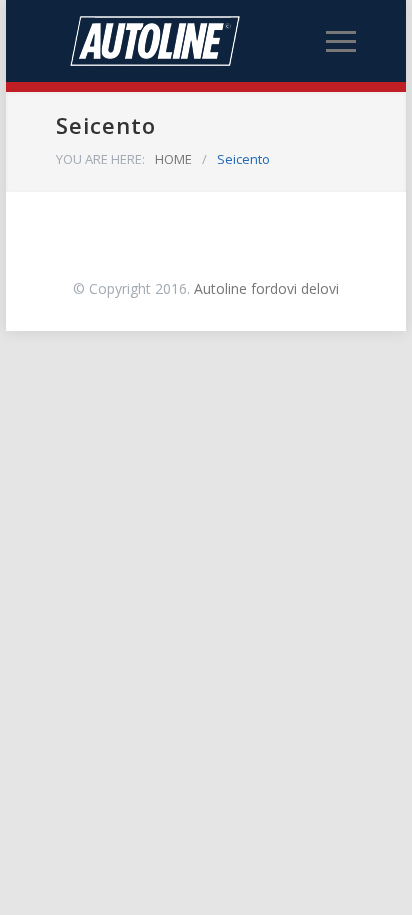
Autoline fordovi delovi (266, 288)
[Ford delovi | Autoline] (191, 41)
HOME (173, 159)
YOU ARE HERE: (100, 159)
